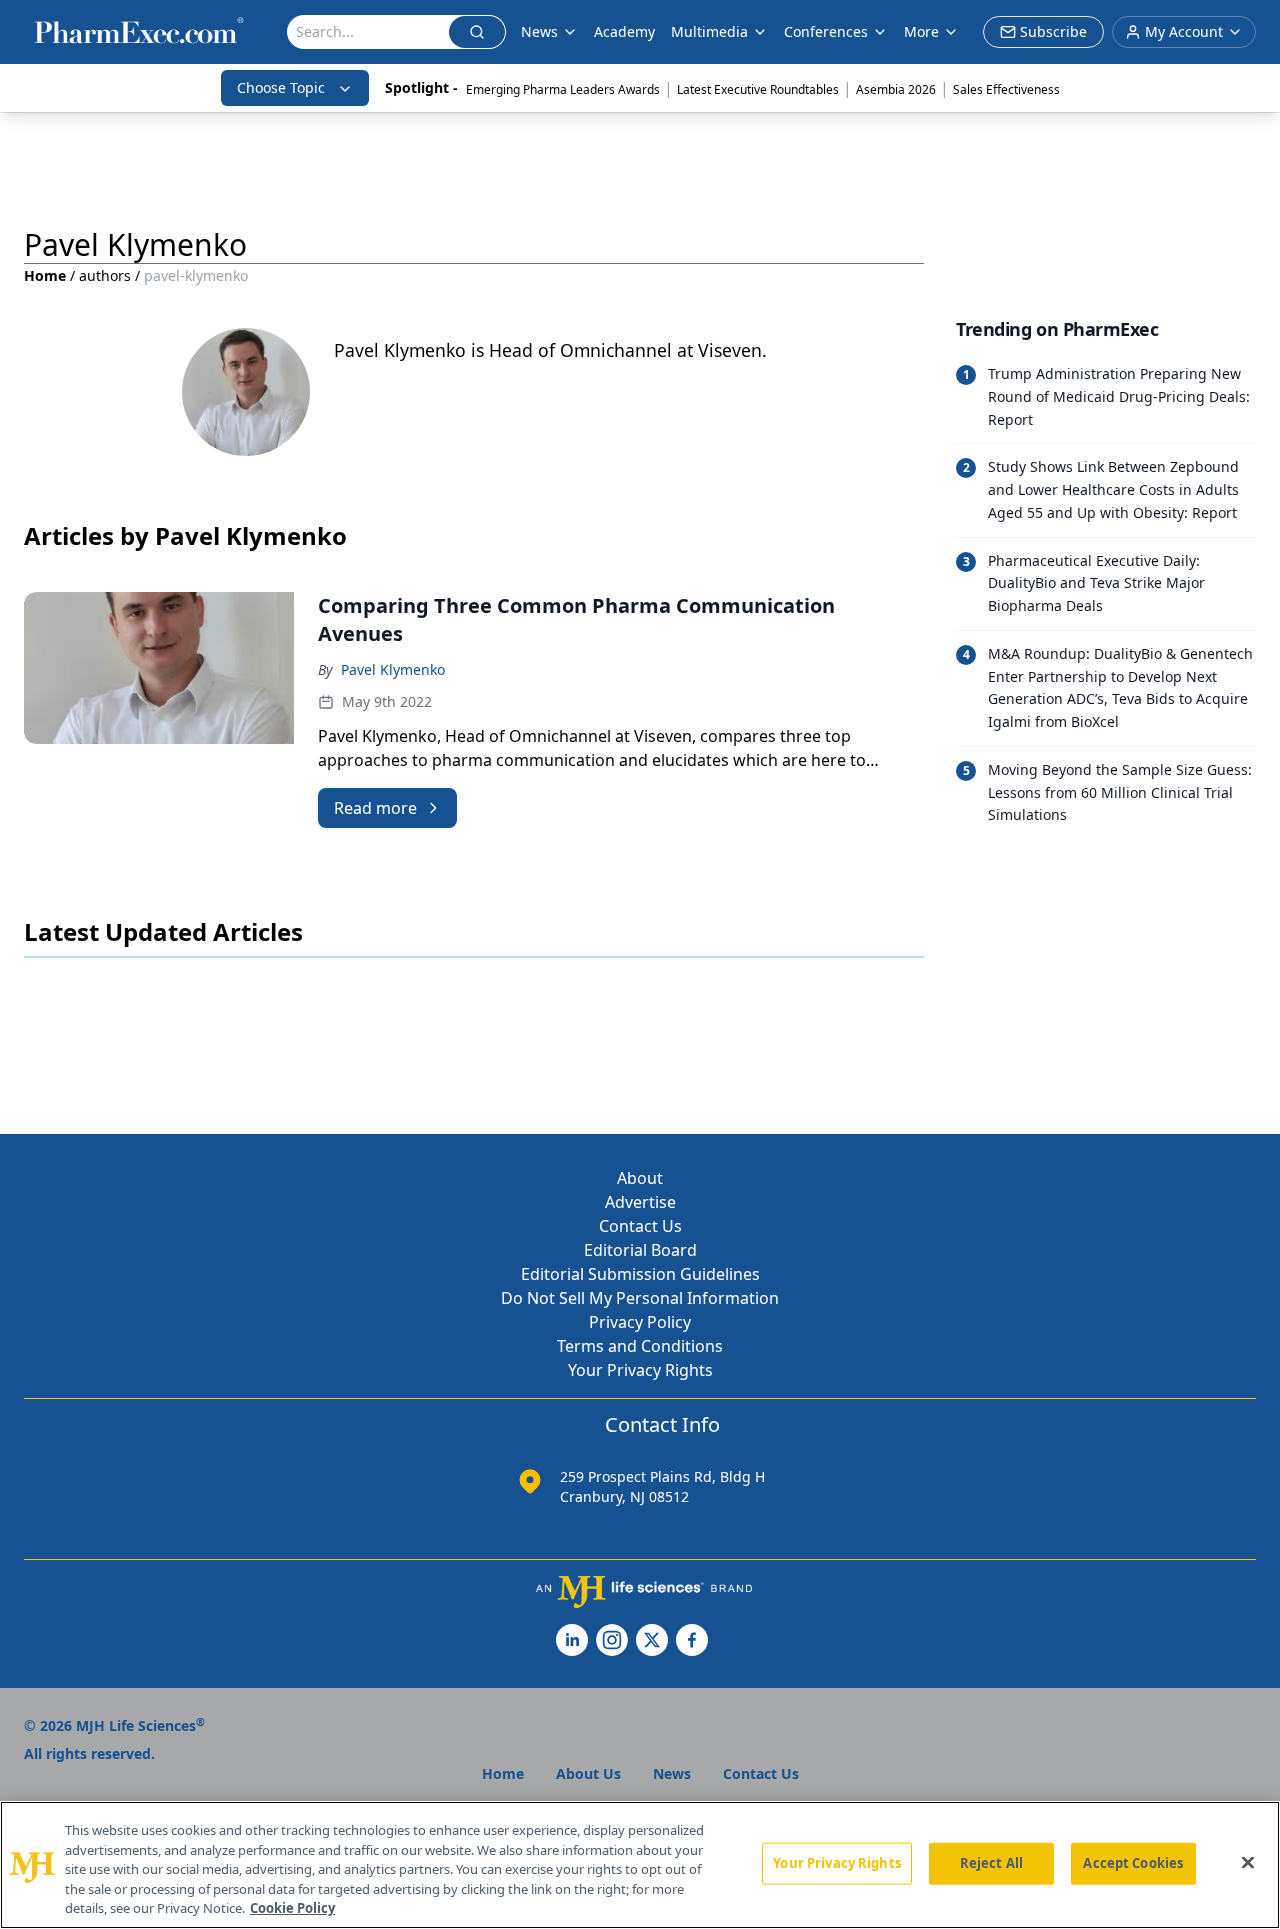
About (640, 1178)
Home (45, 275)
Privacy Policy (640, 1322)
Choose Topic (281, 87)
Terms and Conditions (640, 1346)
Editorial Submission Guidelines (640, 1274)
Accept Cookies (1133, 1863)
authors (105, 275)
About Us (588, 1773)
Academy (624, 31)
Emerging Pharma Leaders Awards (563, 89)
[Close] (1248, 1863)
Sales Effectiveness (1006, 89)
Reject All (991, 1863)
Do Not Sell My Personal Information (640, 1298)
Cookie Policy (292, 1908)
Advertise (640, 1202)
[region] (640, 1865)
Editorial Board (640, 1250)
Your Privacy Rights (640, 1370)
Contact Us (640, 1226)
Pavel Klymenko (393, 669)
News (539, 31)
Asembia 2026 (896, 89)
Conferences (826, 31)
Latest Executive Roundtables (758, 89)
